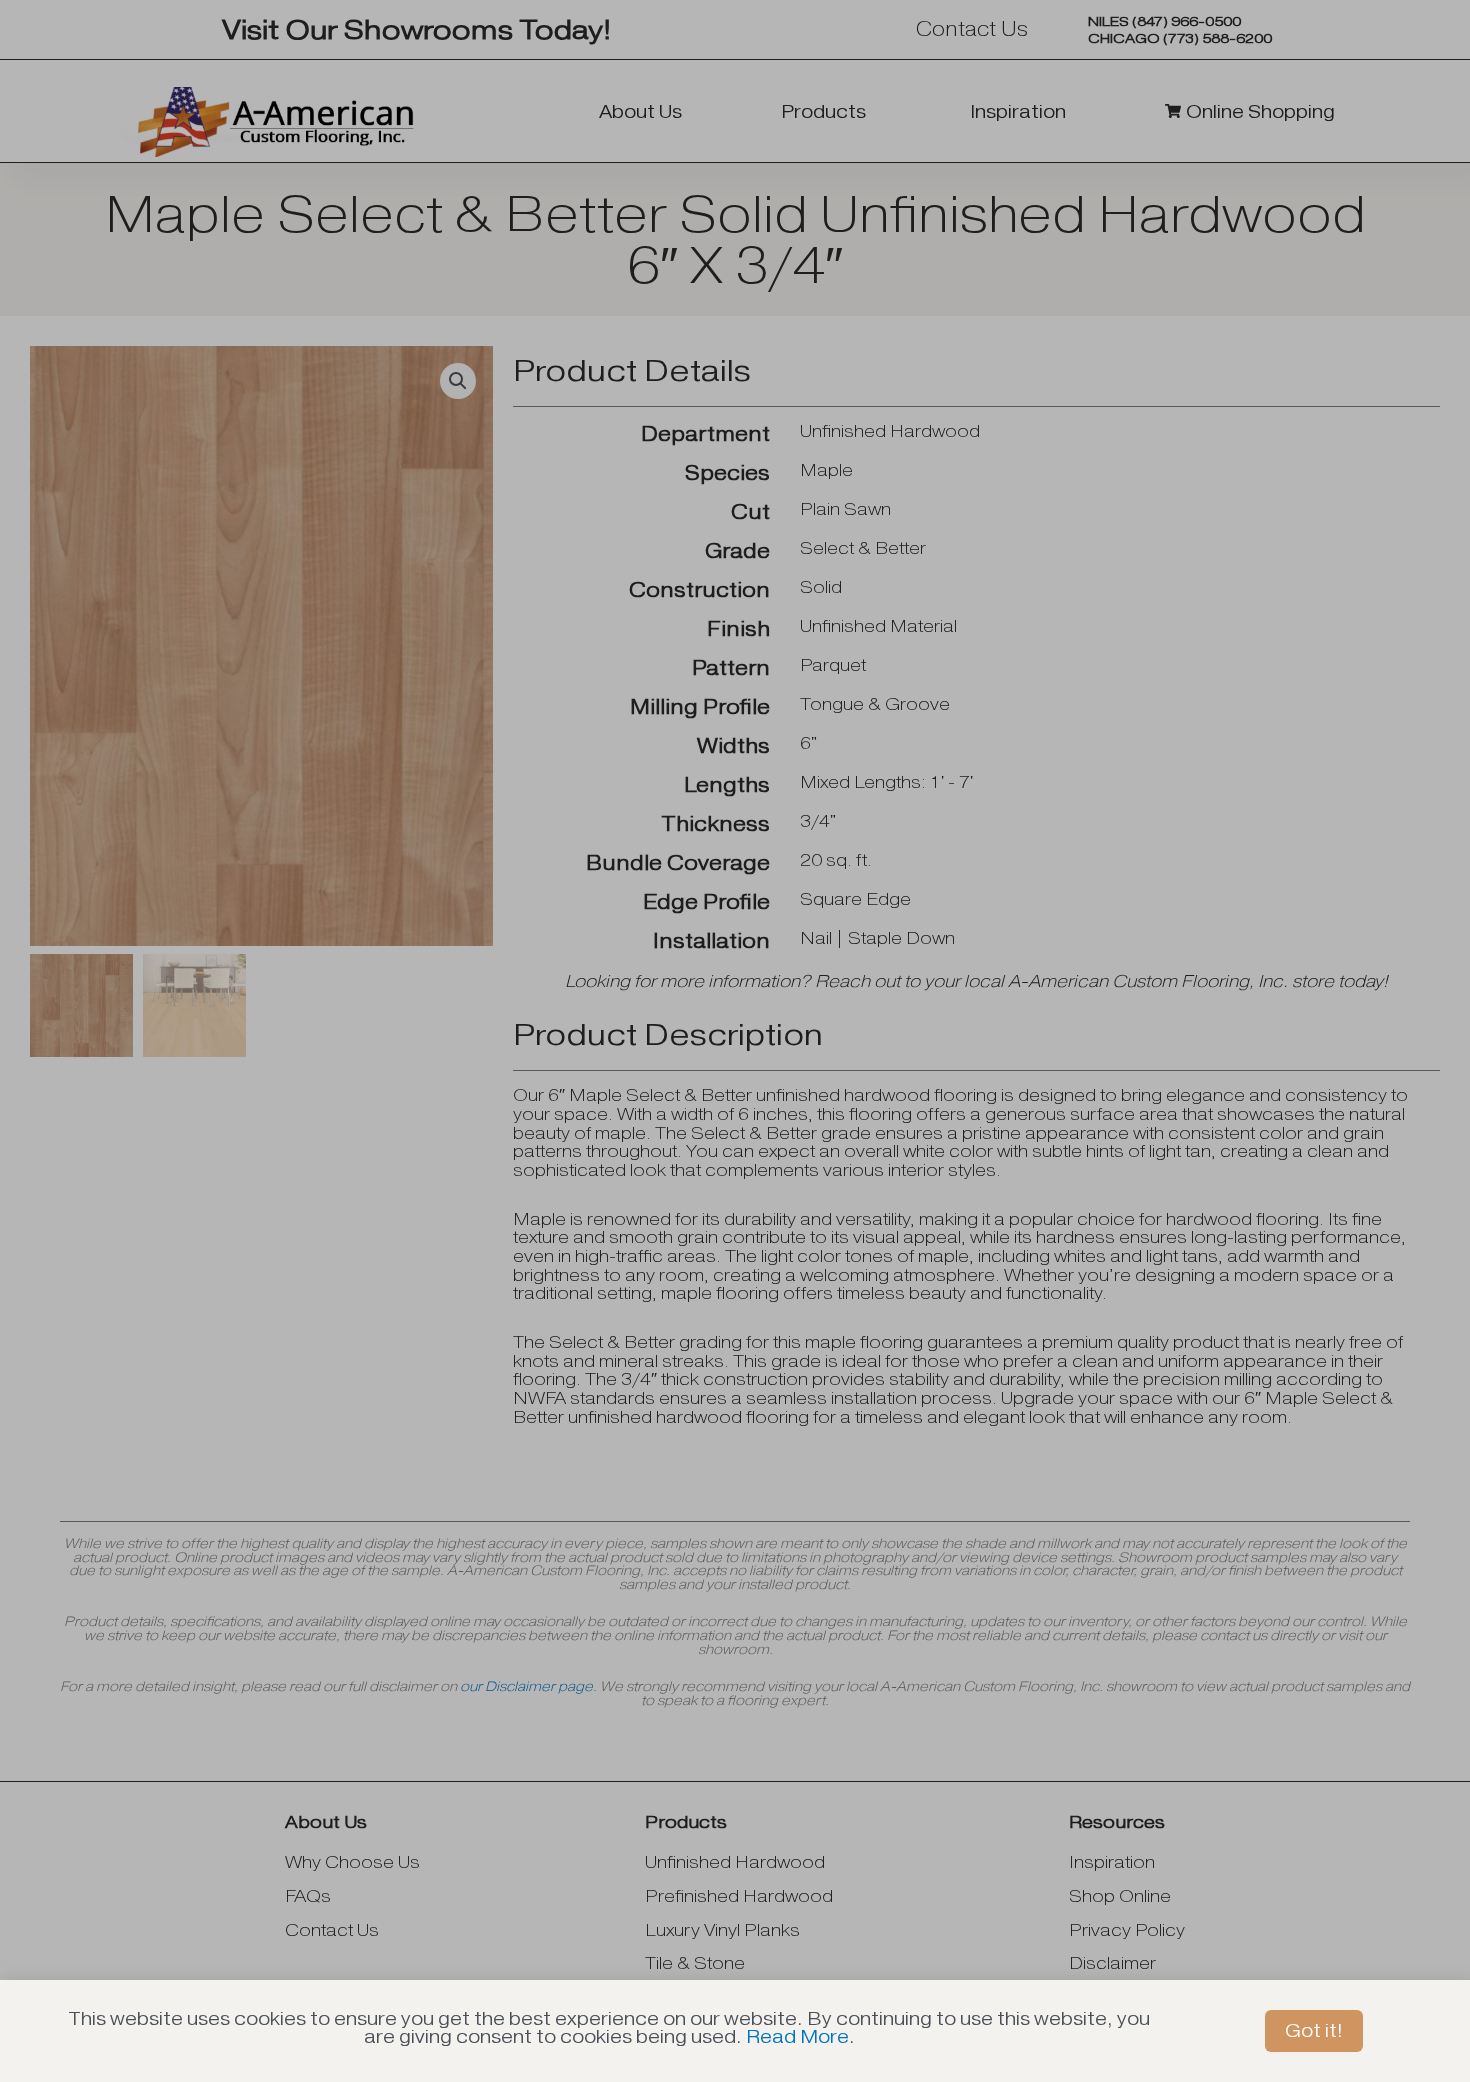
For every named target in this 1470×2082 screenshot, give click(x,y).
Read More (797, 2036)
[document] (735, 1041)
